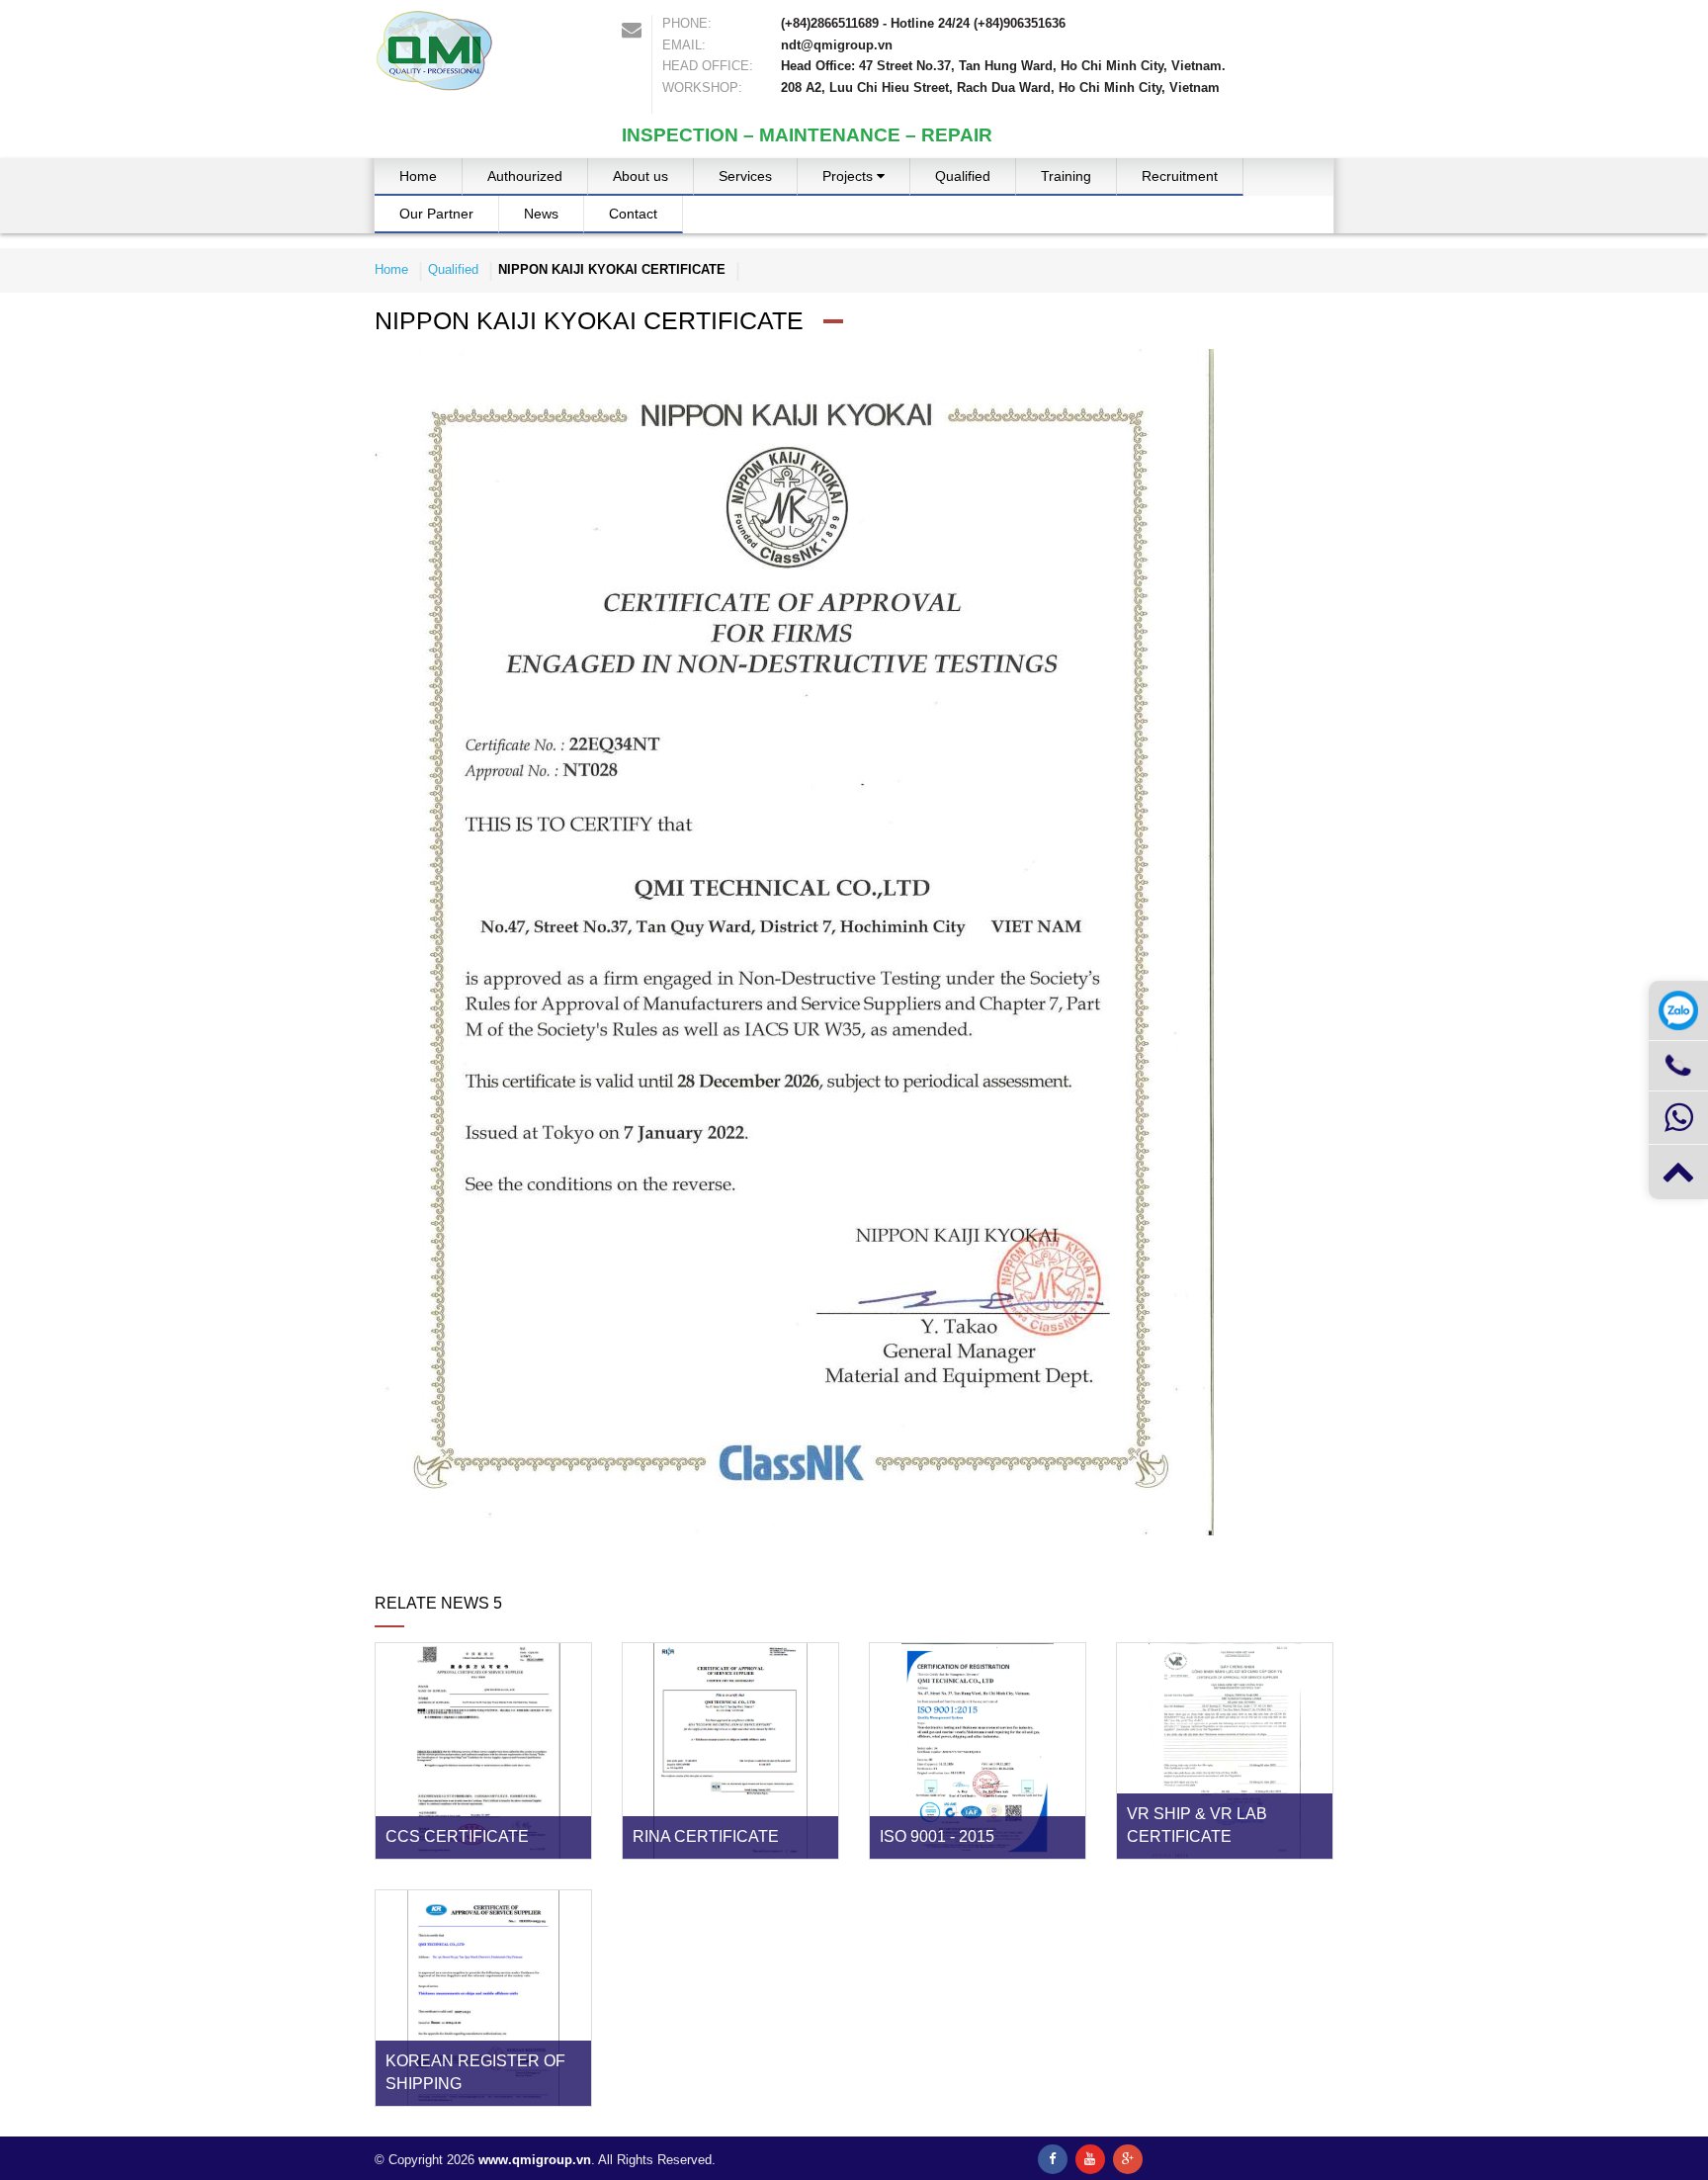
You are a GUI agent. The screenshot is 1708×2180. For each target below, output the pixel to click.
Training (1066, 176)
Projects (850, 176)
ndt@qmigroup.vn (837, 45)
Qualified (963, 176)
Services (745, 176)
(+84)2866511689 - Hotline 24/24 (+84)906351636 (923, 23)
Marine (859, 222)
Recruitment (1180, 176)
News (541, 214)
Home (418, 176)
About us (640, 176)
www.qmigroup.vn (535, 2160)
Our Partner (436, 214)
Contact (633, 214)
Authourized (525, 176)
